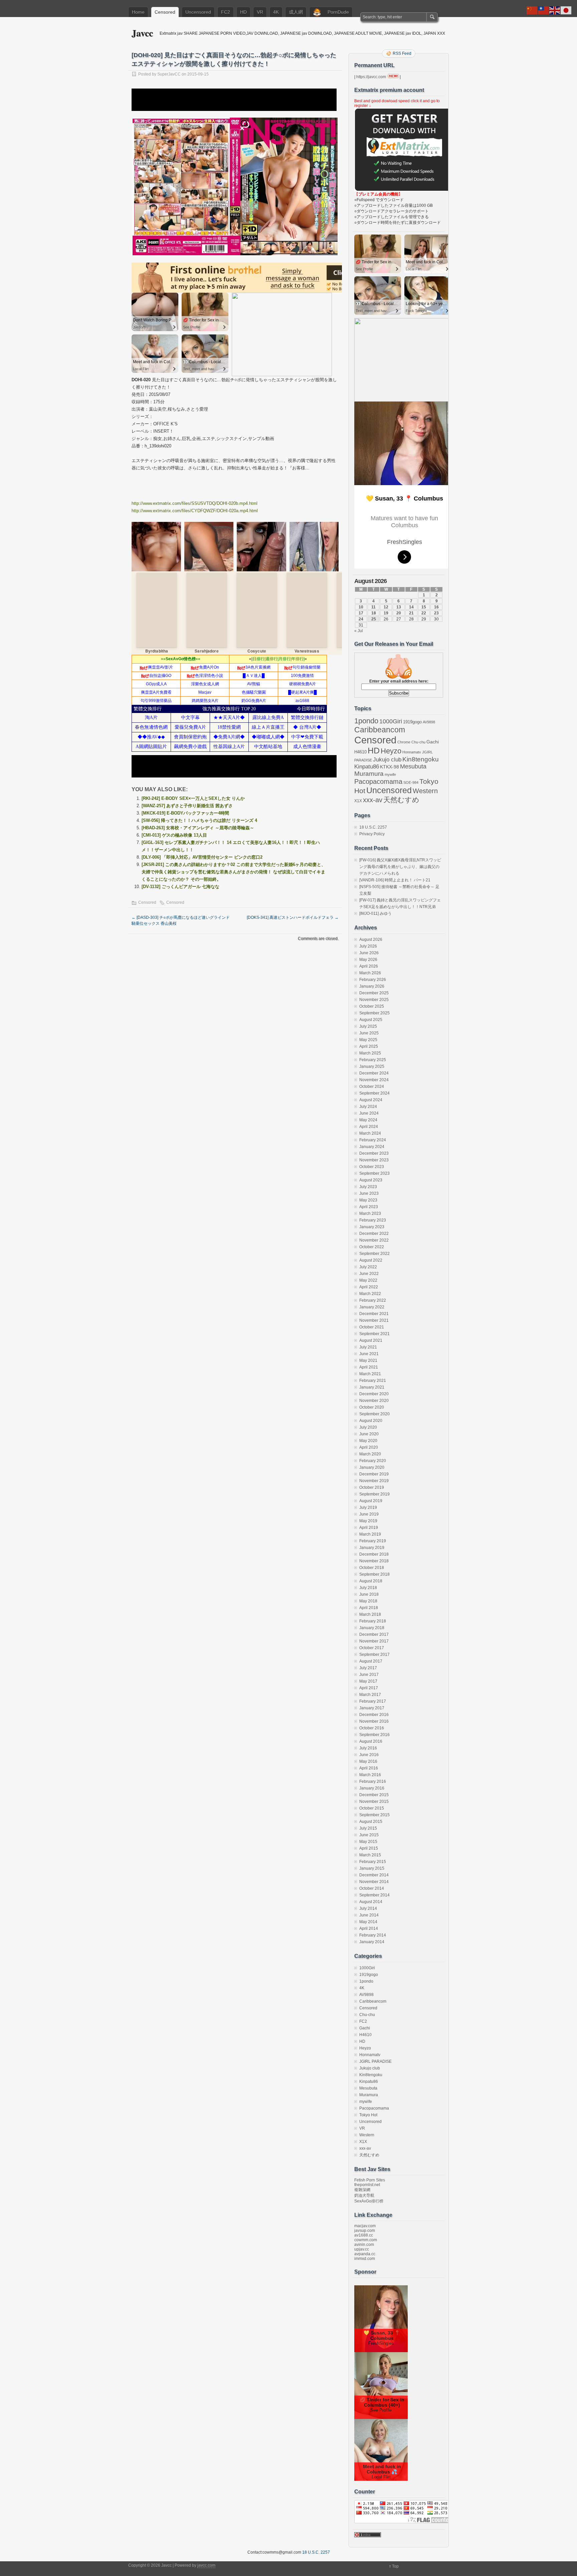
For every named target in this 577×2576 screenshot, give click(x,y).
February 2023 (373, 1220)
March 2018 (370, 1614)
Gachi (433, 742)
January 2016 (372, 1788)
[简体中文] (532, 10)
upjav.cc (362, 2249)
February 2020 (373, 1461)
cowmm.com (366, 2240)
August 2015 (371, 1822)
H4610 (360, 752)
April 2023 (369, 1207)
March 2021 (370, 1374)
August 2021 (371, 1340)
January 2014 (372, 1942)
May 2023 (368, 1200)
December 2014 (374, 1875)
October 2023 (372, 1167)
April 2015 (369, 1848)
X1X (358, 801)
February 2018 (373, 1621)
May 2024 (368, 1120)
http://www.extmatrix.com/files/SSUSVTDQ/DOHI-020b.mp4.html (195, 503)
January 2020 (372, 1467)
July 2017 (368, 1668)
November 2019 (374, 1481)
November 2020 (374, 1401)
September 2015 (374, 1815)
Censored (165, 12)
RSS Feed (402, 53)
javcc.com (206, 2565)
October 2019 (372, 1487)
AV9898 (429, 722)
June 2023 (369, 1193)
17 (361, 613)
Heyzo (391, 751)
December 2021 (374, 1314)
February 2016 (373, 1781)
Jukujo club (387, 760)
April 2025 (369, 1046)
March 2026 (370, 973)
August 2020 (371, 1421)
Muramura (369, 774)
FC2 (226, 12)
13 (399, 607)
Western (425, 791)
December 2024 (374, 1073)
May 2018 (368, 1601)
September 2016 (374, 1735)
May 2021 (368, 1361)
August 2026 (371, 940)
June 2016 (369, 1755)
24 (361, 619)
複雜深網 (362, 2190)
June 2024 (369, 1113)
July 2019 (368, 1508)
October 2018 (372, 1568)
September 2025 (374, 1013)
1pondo (366, 721)
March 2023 (370, 1213)
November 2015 (374, 1802)
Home (138, 12)
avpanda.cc (365, 2254)
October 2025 (372, 1006)
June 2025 (369, 1033)
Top (395, 2566)
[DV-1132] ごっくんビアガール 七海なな (180, 887)
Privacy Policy (372, 834)
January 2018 (372, 1628)
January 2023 (372, 1227)
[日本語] (566, 10)
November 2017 (374, 1641)
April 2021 (369, 1367)
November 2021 (374, 1320)
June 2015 (369, 1835)
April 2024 (369, 1127)
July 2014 (368, 1908)
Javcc (142, 33)
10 (361, 607)
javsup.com (365, 2231)
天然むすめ (401, 800)
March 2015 (370, 1855)
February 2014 (373, 1935)
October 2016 (372, 1728)
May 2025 (368, 1040)
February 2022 (373, 1300)
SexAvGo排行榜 (369, 2201)
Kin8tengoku (421, 759)
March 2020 (370, 1454)
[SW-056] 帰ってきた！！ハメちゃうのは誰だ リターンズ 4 (199, 820)
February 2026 (373, 980)
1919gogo (412, 722)
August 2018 (371, 1581)
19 (386, 613)
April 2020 (369, 1447)
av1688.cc (364, 2235)
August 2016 (371, 1741)
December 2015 (374, 1795)
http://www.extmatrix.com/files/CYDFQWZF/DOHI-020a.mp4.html (195, 511)
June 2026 (369, 953)
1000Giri (391, 721)
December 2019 (374, 1474)
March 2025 (370, 1053)
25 (374, 619)
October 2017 (372, 1648)
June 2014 (369, 1915)
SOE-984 (411, 782)
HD (243, 12)
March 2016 (370, 1775)
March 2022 (370, 1294)
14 (411, 607)
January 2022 (372, 1307)
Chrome (404, 742)
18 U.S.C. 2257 (373, 827)
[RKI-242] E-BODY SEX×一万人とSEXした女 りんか (193, 798)
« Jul (359, 631)
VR (260, 12)
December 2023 (374, 1153)
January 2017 (372, 1708)
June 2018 (369, 1594)
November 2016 (374, 1721)
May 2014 (368, 1922)
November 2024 (374, 1080)
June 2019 (369, 1514)
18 (374, 613)
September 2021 (374, 1334)
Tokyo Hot (368, 2115)
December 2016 (374, 1715)
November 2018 (374, 1561)
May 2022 (368, 1280)
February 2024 (373, 1140)
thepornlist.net (367, 2185)
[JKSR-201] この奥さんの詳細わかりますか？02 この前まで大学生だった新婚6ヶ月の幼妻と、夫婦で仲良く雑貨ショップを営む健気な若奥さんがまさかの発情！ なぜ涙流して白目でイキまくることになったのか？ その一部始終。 (234, 872)
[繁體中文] (544, 10)
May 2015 (368, 1842)
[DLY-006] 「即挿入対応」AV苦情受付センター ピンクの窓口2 (202, 857)
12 (386, 607)
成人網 (296, 12)
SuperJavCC (169, 74)
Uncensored (198, 12)
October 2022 (372, 1247)
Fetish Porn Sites (370, 2180)
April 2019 (369, 1528)
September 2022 (374, 1254)
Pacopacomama (378, 781)
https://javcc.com (371, 77)
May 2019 (368, 1521)
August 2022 (371, 1260)
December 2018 (374, 1554)
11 (373, 607)
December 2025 (374, 993)
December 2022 (374, 1234)
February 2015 (373, 1862)
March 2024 (370, 1133)
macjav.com (365, 2226)
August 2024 (371, 1100)
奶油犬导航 (364, 2195)
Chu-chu (418, 742)
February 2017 (373, 1701)
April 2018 (369, 1608)
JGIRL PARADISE (375, 2061)
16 (436, 607)
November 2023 (374, 1160)
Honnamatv (412, 752)
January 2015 (372, 1868)
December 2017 (374, 1634)
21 (411, 613)
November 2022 (374, 1240)
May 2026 (368, 960)
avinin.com (364, 2245)
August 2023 (371, 1180)
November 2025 (374, 1000)
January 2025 (372, 1066)
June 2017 (369, 1675)
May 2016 (368, 1761)
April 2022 (369, 1287)
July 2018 (368, 1588)
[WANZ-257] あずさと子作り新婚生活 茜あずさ (187, 806)
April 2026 (369, 966)
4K (276, 12)
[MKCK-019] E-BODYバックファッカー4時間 (185, 813)
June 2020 (369, 1434)
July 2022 (368, 1267)
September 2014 (374, 1895)
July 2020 (368, 1427)
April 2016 (369, 1768)
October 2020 (372, 1407)
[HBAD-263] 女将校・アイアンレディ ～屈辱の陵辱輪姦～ (198, 828)
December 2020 (374, 1394)
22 (424, 613)
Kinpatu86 (367, 767)
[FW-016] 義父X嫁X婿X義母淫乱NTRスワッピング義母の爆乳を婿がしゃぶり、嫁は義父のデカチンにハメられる (400, 867)
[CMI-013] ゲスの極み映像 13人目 (174, 835)
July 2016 (368, 1748)
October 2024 (372, 1087)
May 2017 (368, 1681)
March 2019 (370, 1534)
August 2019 (371, 1501)
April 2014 (369, 1928)
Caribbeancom (380, 730)
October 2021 (372, 1327)
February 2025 (373, 1060)
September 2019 (374, 1494)
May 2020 (368, 1441)
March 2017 (370, 1695)
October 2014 (372, 1888)
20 (399, 613)
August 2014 (371, 1902)
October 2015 (372, 1808)
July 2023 (368, 1187)
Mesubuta (413, 766)
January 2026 (372, 986)
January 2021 (372, 1387)
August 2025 (371, 1020)
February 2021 (373, 1381)
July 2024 (368, 1107)
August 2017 (371, 1661)
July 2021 (368, 1347)
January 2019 (372, 1548)
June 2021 (369, 1354)
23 (436, 613)
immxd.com (365, 2259)
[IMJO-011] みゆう (375, 913)
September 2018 (374, 1574)
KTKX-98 (390, 767)
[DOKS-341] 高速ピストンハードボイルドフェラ (293, 917)
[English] (555, 10)
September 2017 (374, 1655)
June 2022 (369, 1274)
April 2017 (369, 1688)
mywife (390, 774)
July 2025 (368, 1026)
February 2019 (373, 1541)
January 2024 (372, 1147)
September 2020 (374, 1414)
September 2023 (374, 1173)
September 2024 (374, 1093)
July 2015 (368, 1828)
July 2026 (368, 946)
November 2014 (374, 1882)
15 (424, 607)
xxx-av (373, 800)
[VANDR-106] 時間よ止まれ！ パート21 (395, 880)
